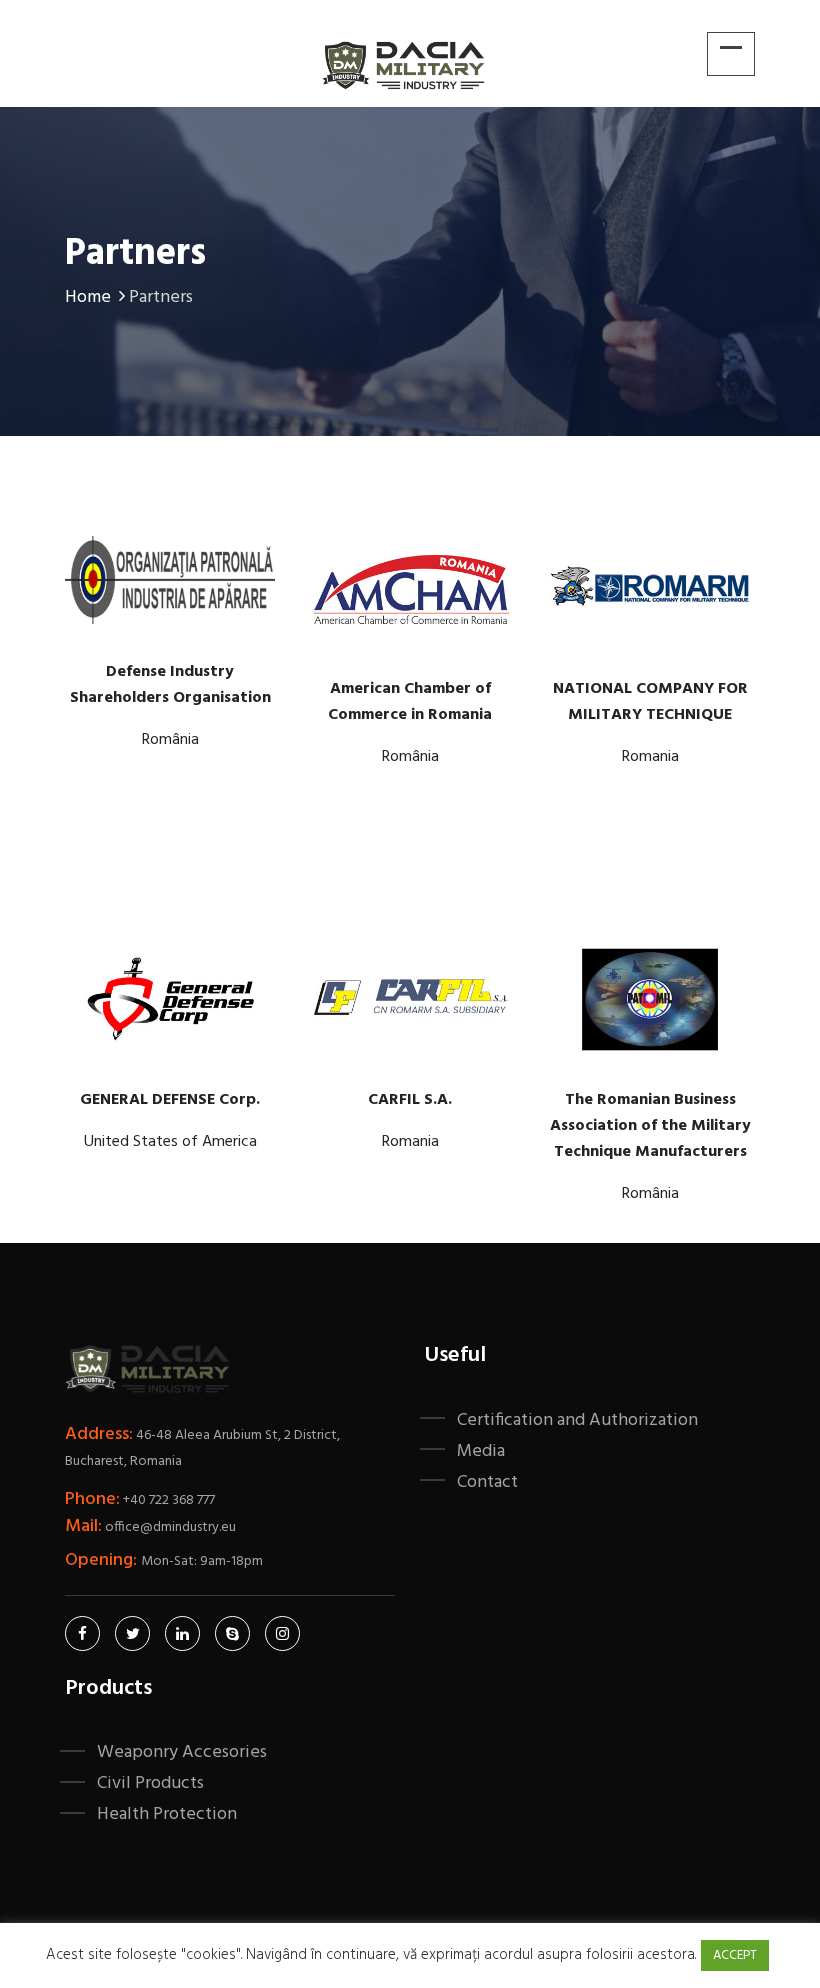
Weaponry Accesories (182, 1752)
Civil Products (150, 1783)
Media (481, 1451)
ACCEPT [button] (735, 1955)
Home (88, 297)
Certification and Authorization (577, 1420)
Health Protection (167, 1814)
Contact (487, 1482)
